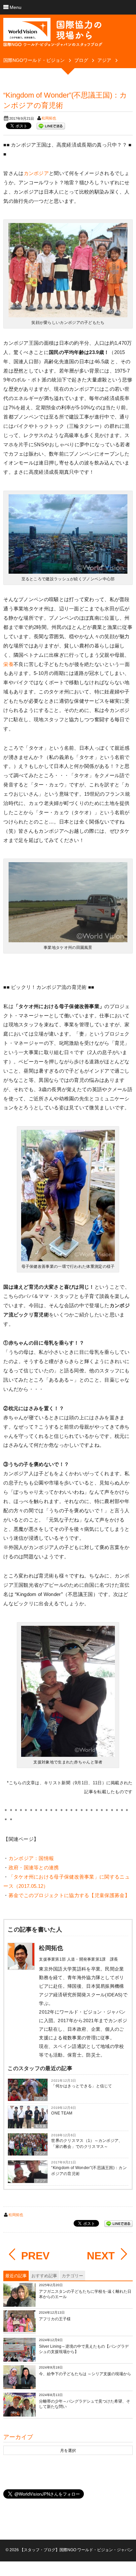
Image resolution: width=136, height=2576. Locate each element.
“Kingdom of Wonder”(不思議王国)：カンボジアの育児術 (89, 2171)
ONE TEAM (62, 2113)
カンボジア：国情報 (31, 1858)
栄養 (8, 664)
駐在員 (41, 2126)
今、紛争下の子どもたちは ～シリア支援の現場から (85, 2374)
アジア (41, 2099)
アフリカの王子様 (55, 2319)
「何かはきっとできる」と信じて (82, 2086)
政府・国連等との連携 (34, 1867)
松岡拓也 (49, 118)
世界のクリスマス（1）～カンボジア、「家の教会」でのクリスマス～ (87, 2144)
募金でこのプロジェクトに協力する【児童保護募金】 (69, 1895)
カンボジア (36, 173)
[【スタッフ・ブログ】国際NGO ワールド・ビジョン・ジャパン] (53, 35)
